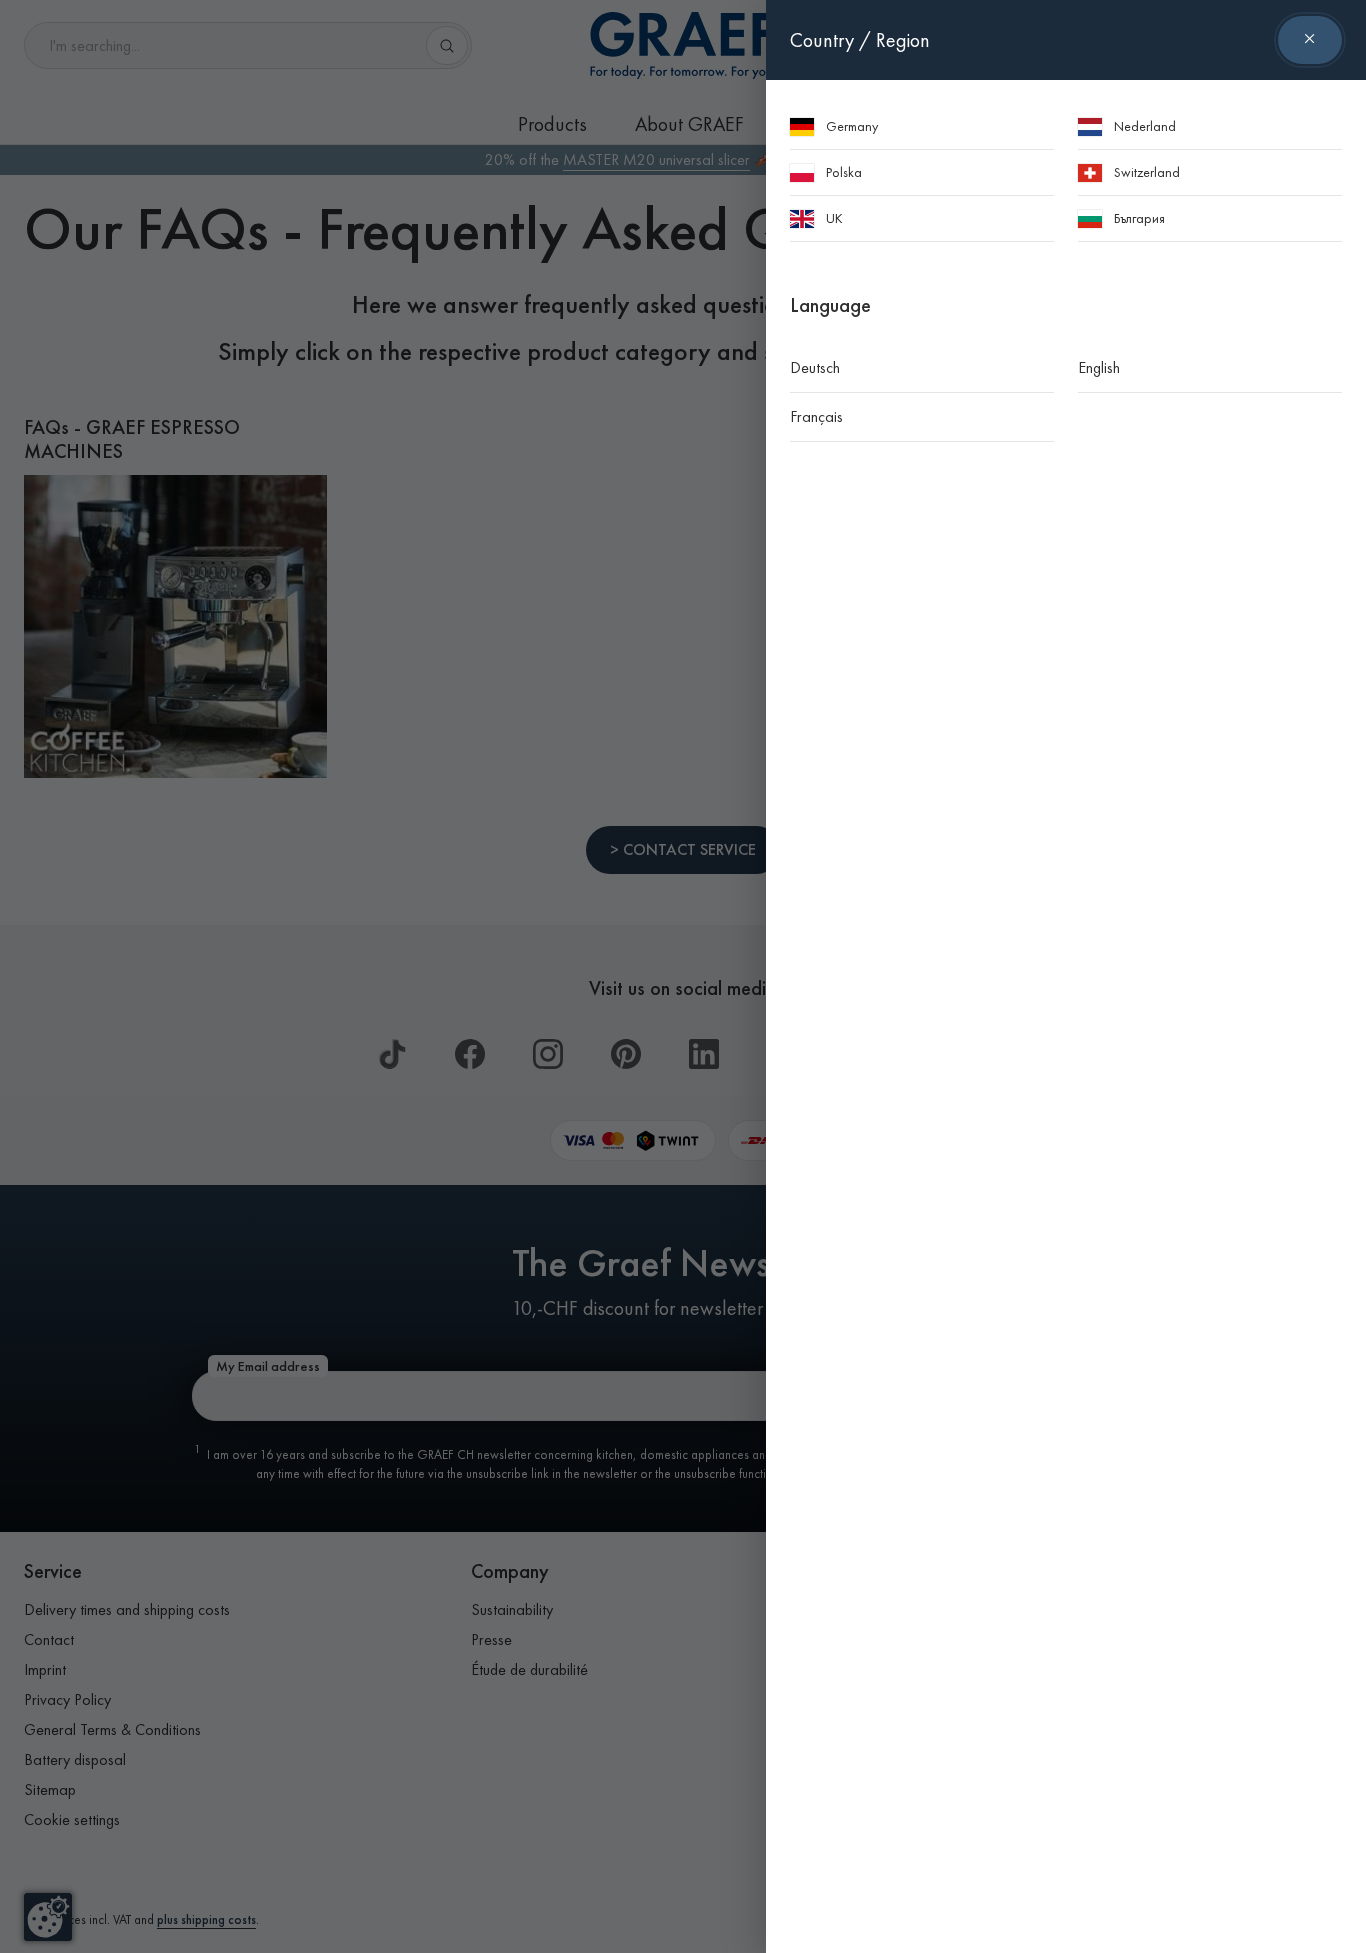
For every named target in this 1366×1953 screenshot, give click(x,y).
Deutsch (815, 367)
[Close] (1310, 40)
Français (816, 416)
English (1099, 367)
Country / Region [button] (860, 40)
